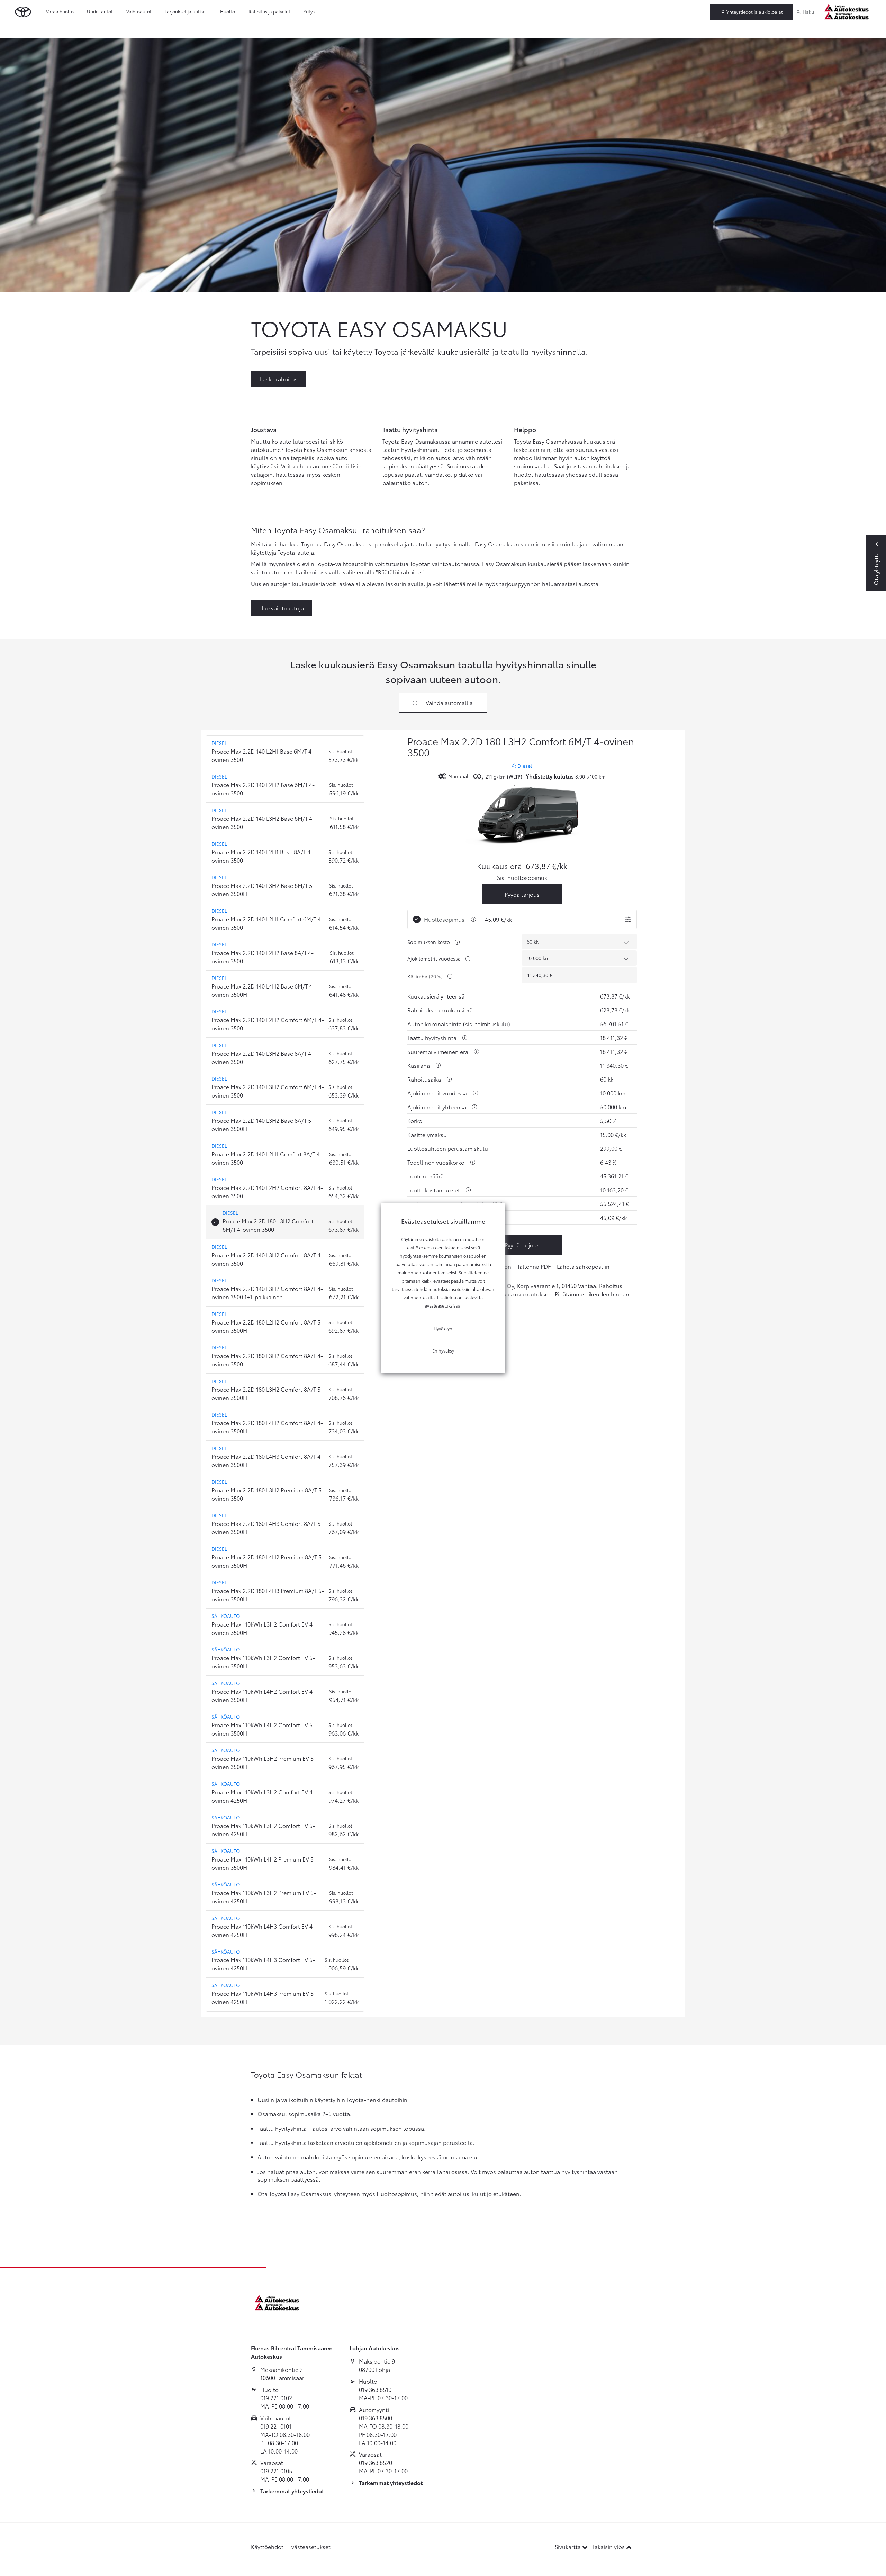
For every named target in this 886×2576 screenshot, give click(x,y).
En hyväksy (443, 1350)
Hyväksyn (443, 1328)
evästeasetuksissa (442, 1305)
